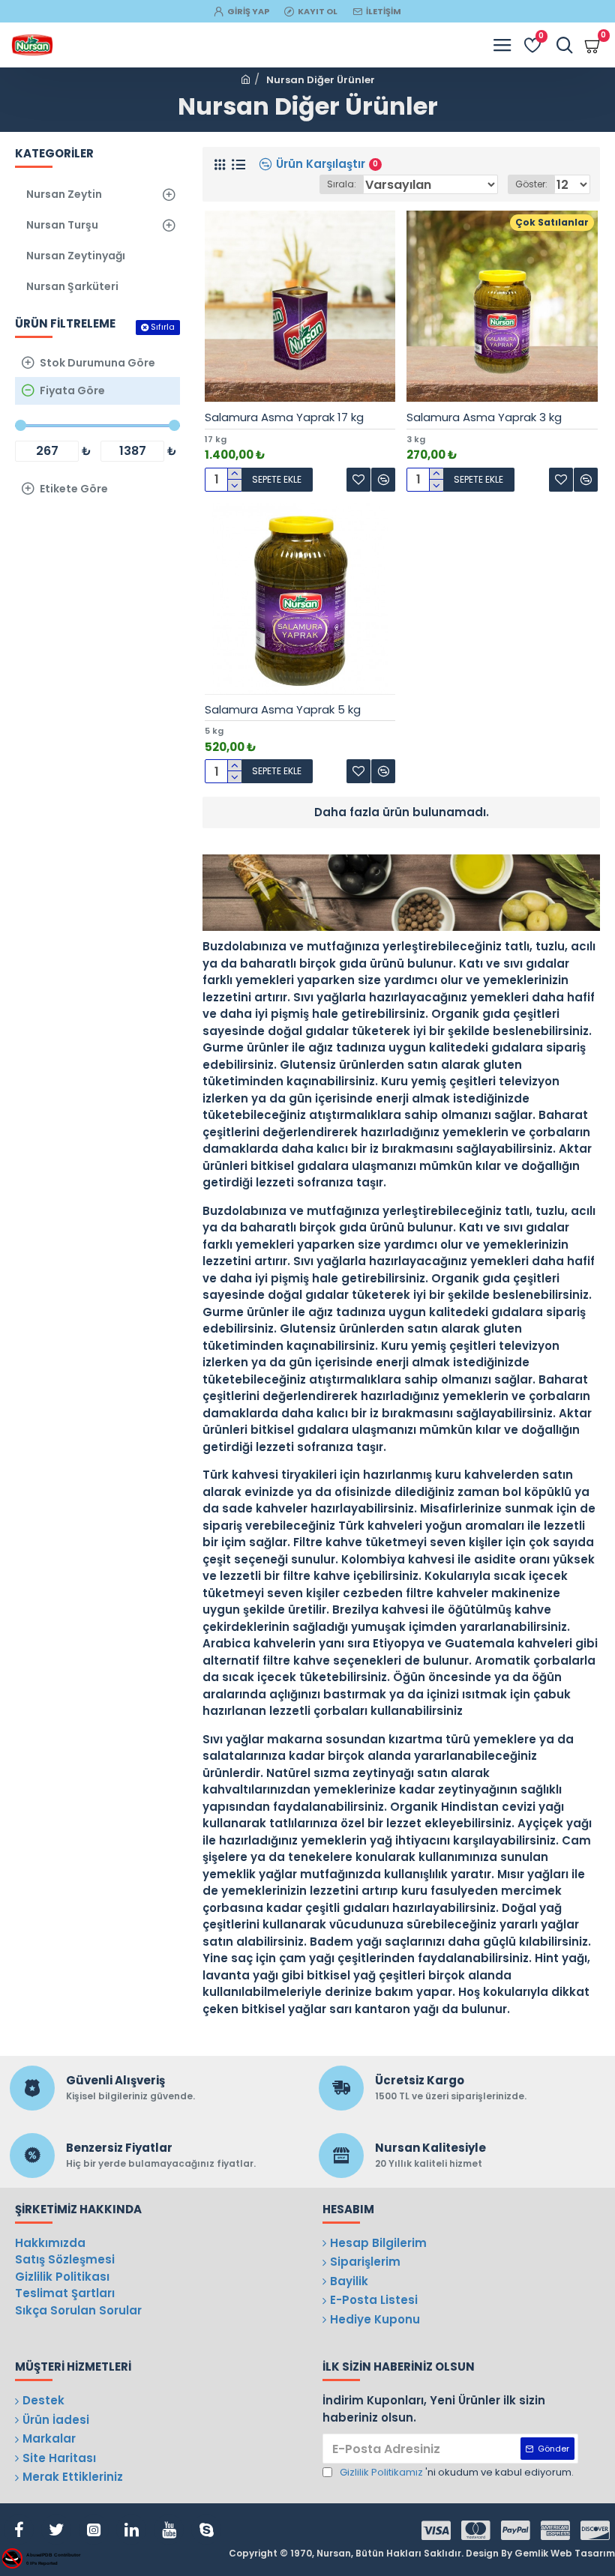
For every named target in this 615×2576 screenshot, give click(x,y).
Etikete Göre (74, 489)
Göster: (531, 184)
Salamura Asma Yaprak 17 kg (284, 417)
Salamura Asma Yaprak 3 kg (484, 417)
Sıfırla (163, 327)
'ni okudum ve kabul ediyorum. (457, 2472)
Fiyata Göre (72, 390)
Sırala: (342, 184)
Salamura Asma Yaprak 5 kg (283, 710)
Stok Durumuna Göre (97, 363)
